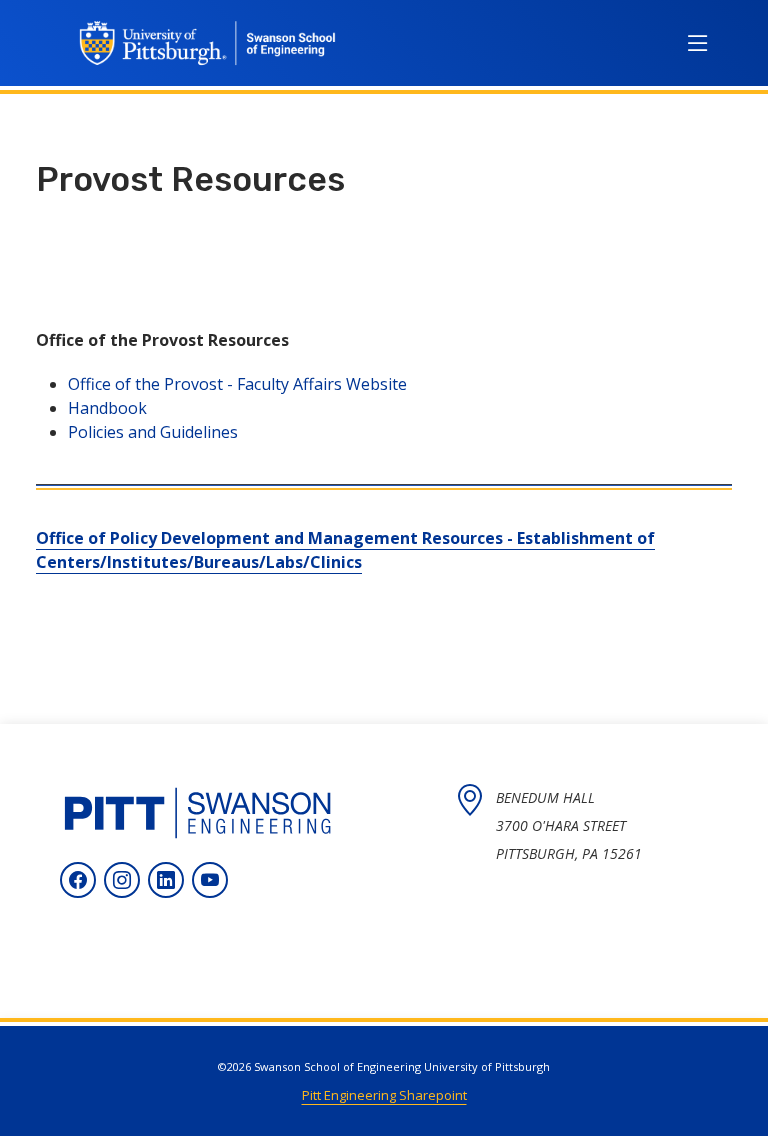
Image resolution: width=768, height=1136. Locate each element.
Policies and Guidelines (153, 432)
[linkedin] (166, 880)
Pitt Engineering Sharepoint (384, 1095)
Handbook (107, 408)
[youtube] (210, 880)
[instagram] (122, 880)
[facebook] (78, 880)
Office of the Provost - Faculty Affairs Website (237, 384)
